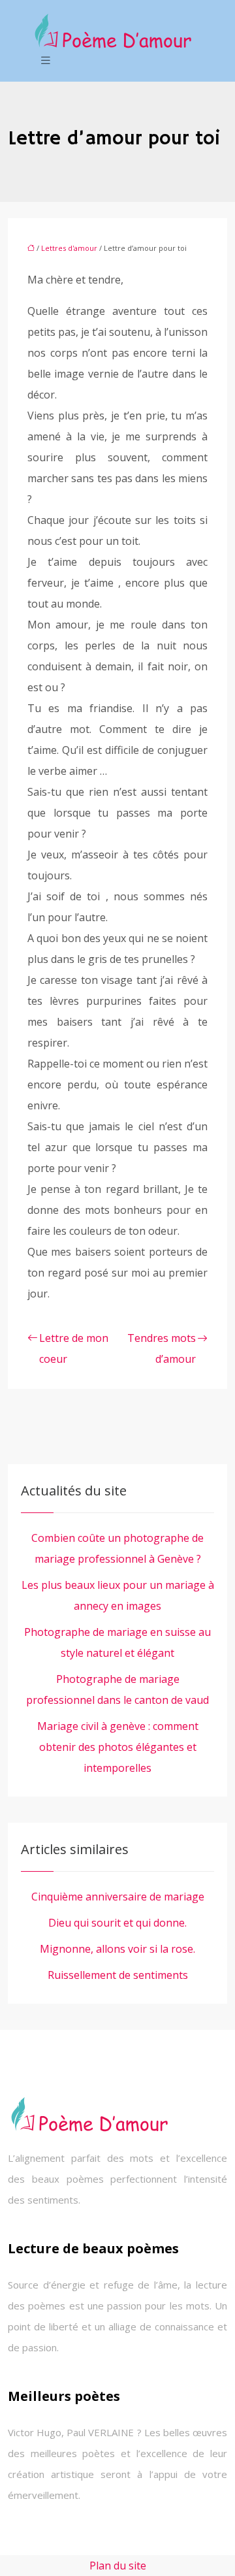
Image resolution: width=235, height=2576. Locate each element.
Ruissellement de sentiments (118, 1975)
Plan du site (118, 2566)
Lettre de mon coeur (74, 1348)
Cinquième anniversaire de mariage (118, 1897)
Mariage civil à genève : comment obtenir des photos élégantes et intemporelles (118, 1747)
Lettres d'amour (69, 248)
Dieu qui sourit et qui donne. (117, 1923)
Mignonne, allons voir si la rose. (117, 1949)
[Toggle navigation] (46, 60)
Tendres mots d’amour (162, 1348)
